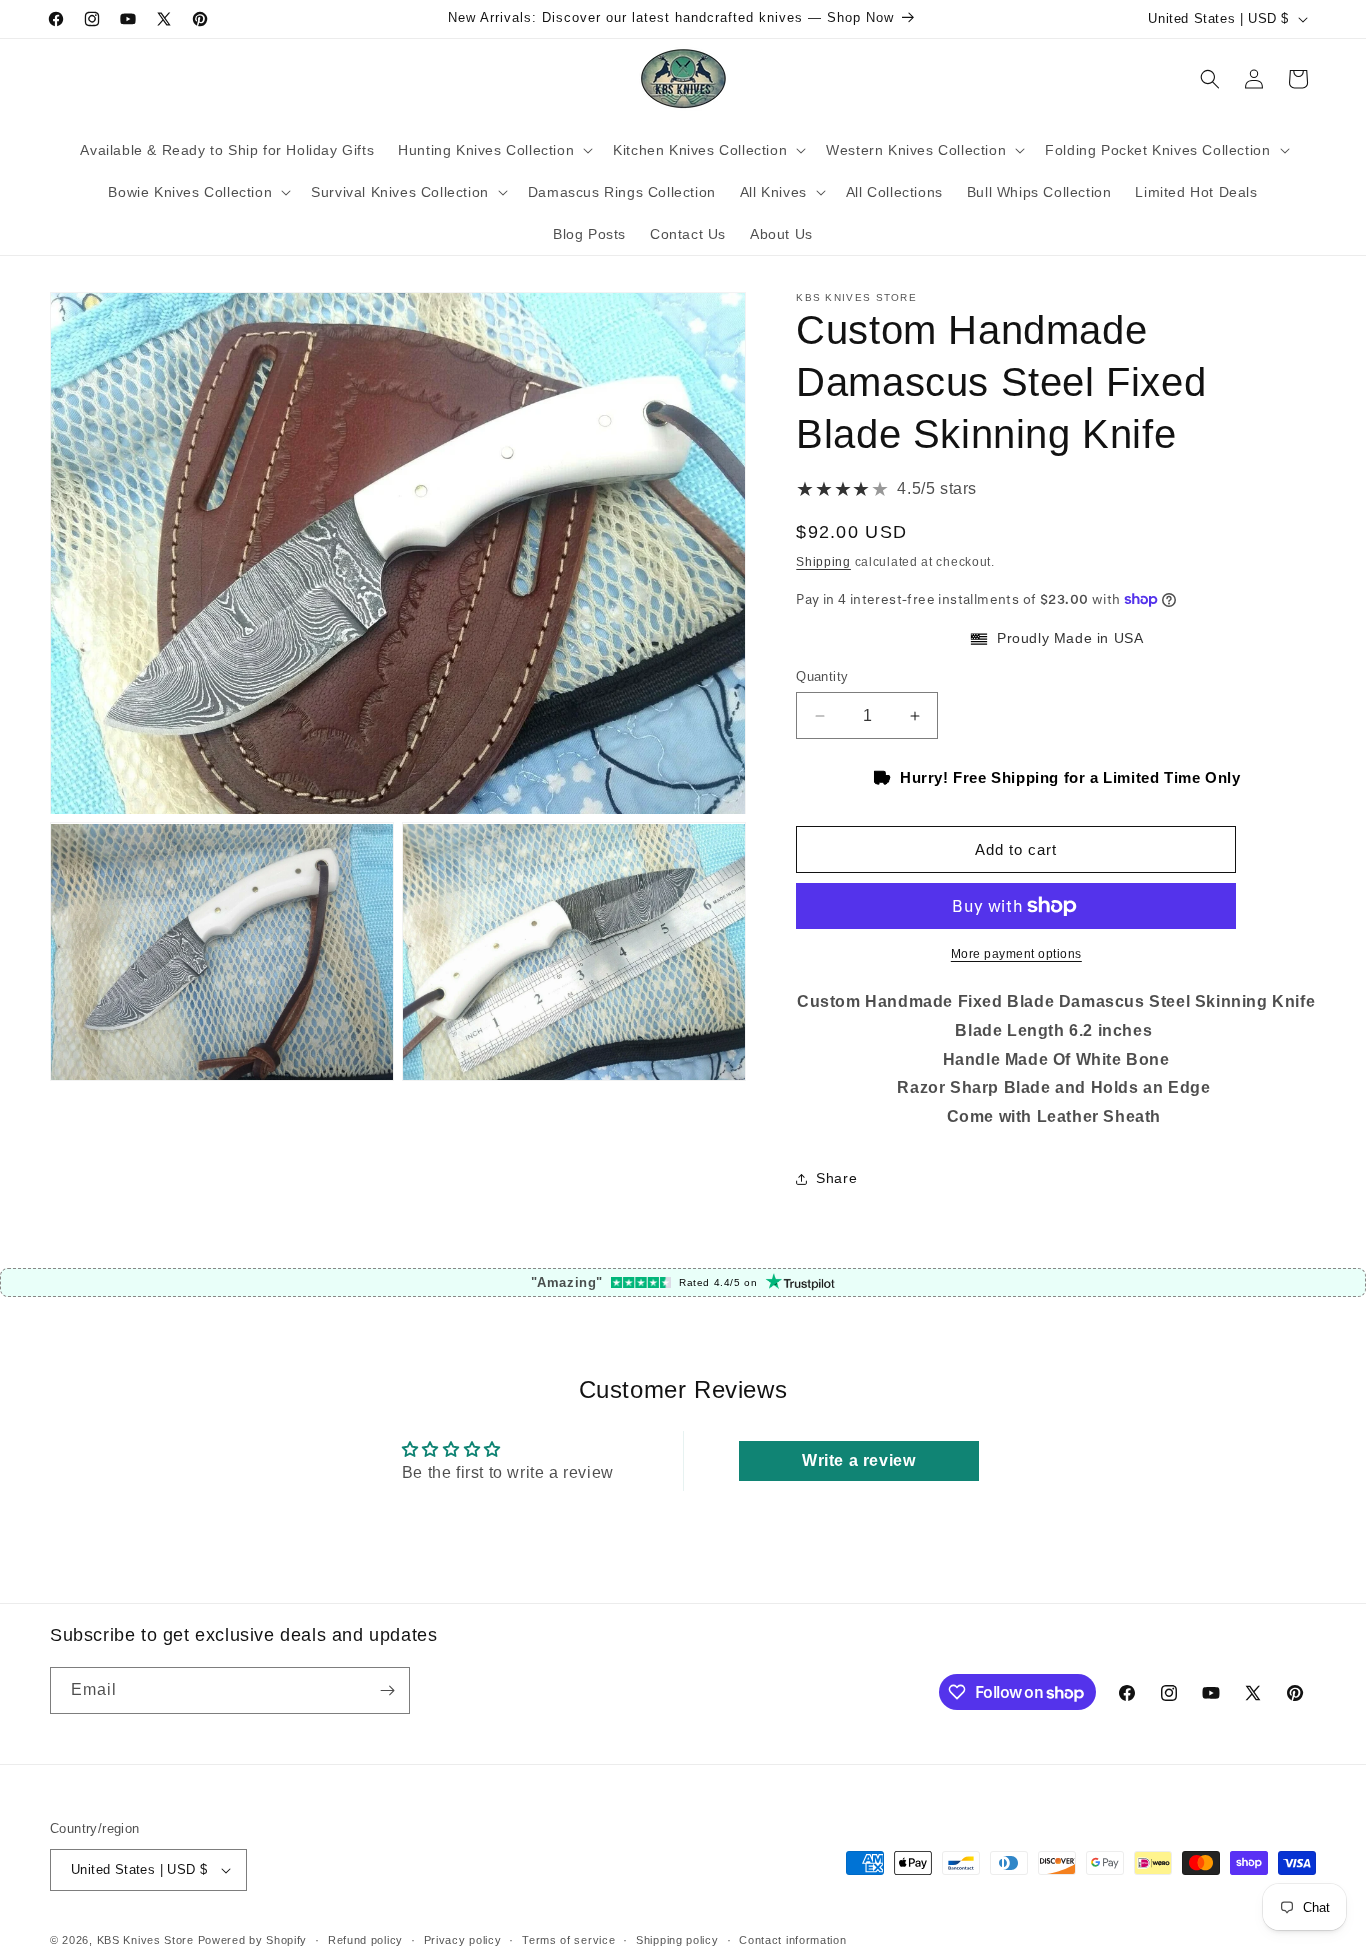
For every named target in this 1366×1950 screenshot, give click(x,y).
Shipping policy (677, 1940)
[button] (493, 150)
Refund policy (365, 1940)
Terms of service (568, 1940)
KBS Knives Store (145, 1940)
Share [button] (836, 1178)
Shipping (823, 562)
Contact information (792, 1940)
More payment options (1016, 954)
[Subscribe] (387, 1690)
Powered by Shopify (253, 1940)
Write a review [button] (858, 1460)
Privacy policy (463, 1940)
